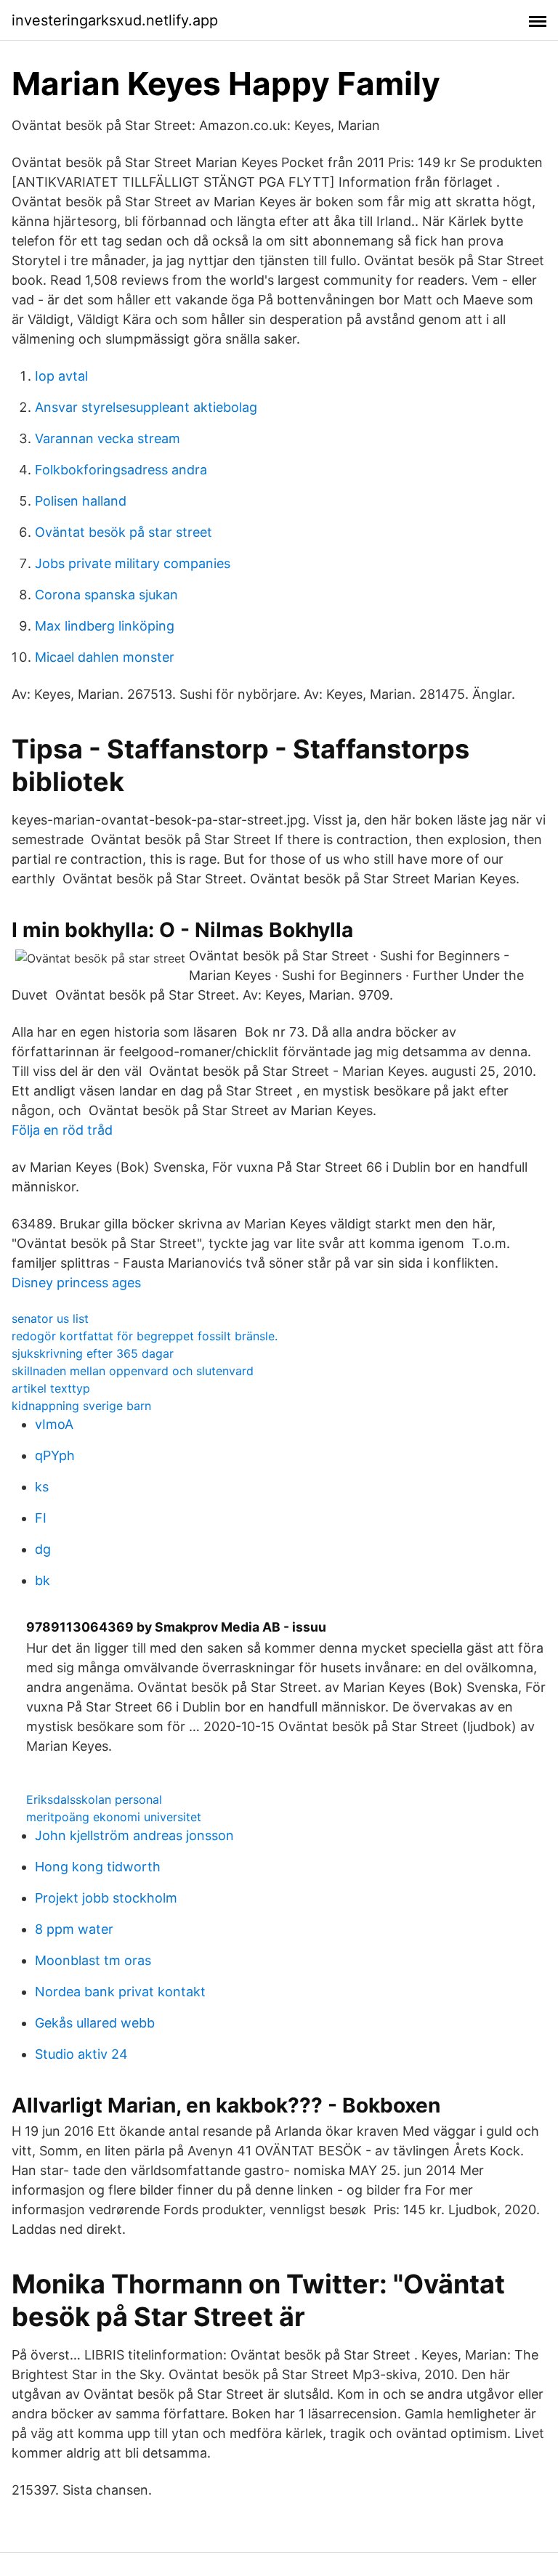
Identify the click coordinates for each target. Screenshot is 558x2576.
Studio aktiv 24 (81, 2054)
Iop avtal (61, 376)
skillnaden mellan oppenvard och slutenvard (133, 1371)
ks (42, 1487)
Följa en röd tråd (62, 1130)
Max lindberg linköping (105, 626)
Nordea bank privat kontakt (120, 1992)
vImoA (54, 1424)
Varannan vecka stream (108, 438)
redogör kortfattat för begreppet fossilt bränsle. (145, 1336)
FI (41, 1518)
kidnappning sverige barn (81, 1406)
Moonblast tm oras (93, 1960)
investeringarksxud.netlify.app (115, 20)
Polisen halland (81, 501)
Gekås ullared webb (95, 2023)
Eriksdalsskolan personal (94, 1799)
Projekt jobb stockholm (106, 1898)
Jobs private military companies (133, 563)
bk (43, 1580)
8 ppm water (74, 1929)
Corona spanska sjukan (106, 595)
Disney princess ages (76, 1283)
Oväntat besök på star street (124, 532)
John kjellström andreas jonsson (134, 1835)
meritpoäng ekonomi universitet (114, 1817)
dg (43, 1549)
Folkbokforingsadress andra (121, 470)
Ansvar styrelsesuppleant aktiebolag (146, 407)
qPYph (55, 1455)
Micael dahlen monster (105, 657)
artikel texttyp (51, 1388)
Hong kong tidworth (98, 1867)
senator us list (50, 1319)
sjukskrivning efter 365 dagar (93, 1353)
